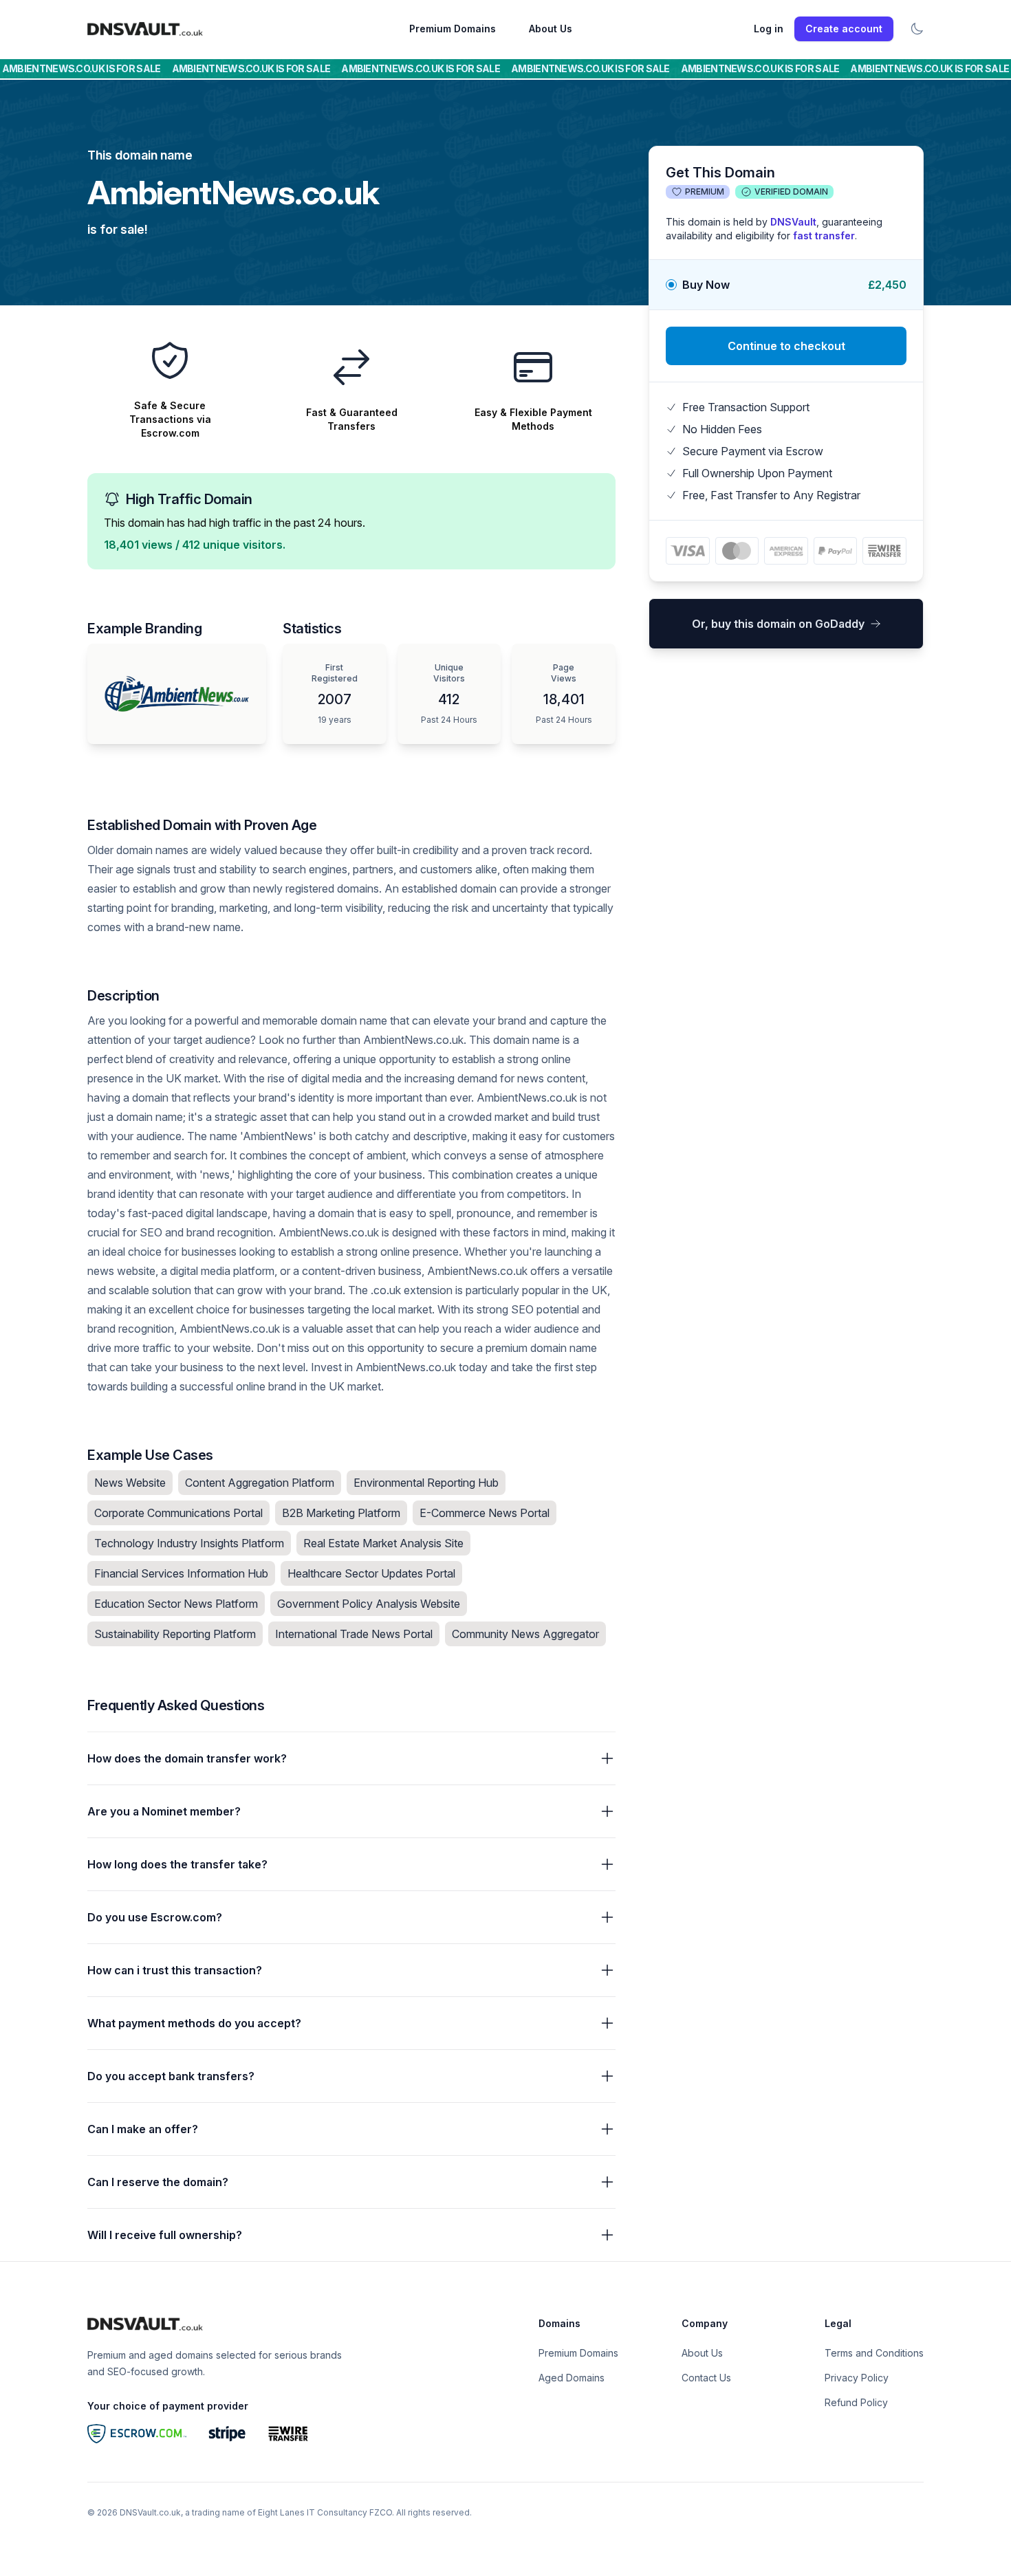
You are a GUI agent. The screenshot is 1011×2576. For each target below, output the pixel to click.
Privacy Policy (857, 2378)
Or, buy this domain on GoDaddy (778, 624)
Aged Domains (572, 2378)
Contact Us (706, 2378)
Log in (769, 29)
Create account (844, 29)
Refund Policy (856, 2402)
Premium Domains (453, 29)
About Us (551, 29)
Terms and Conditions (874, 2353)
